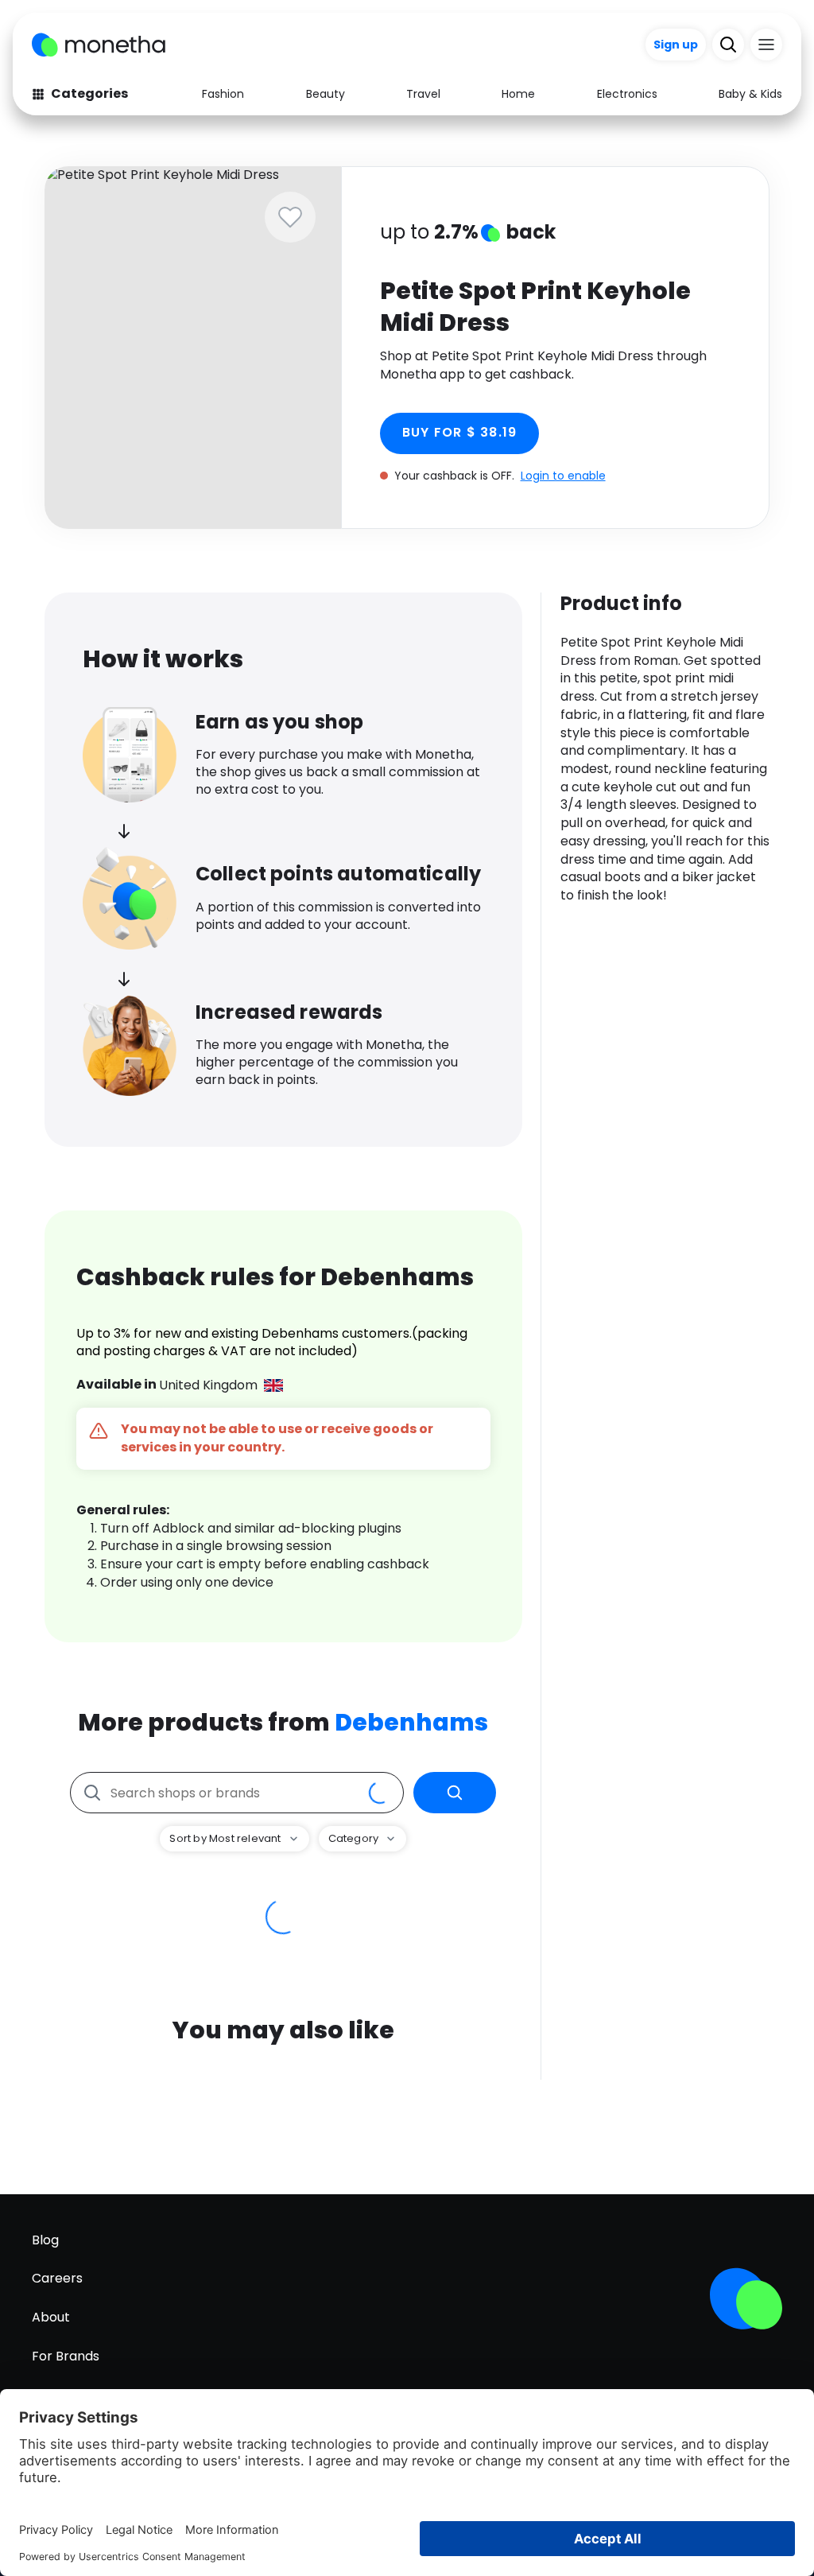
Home (518, 94)
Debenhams (411, 1722)
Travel (423, 94)
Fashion (223, 94)
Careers (57, 2278)
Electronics (627, 94)
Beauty (326, 94)
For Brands (66, 2356)
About (51, 2317)
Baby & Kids (750, 94)
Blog (45, 2240)
